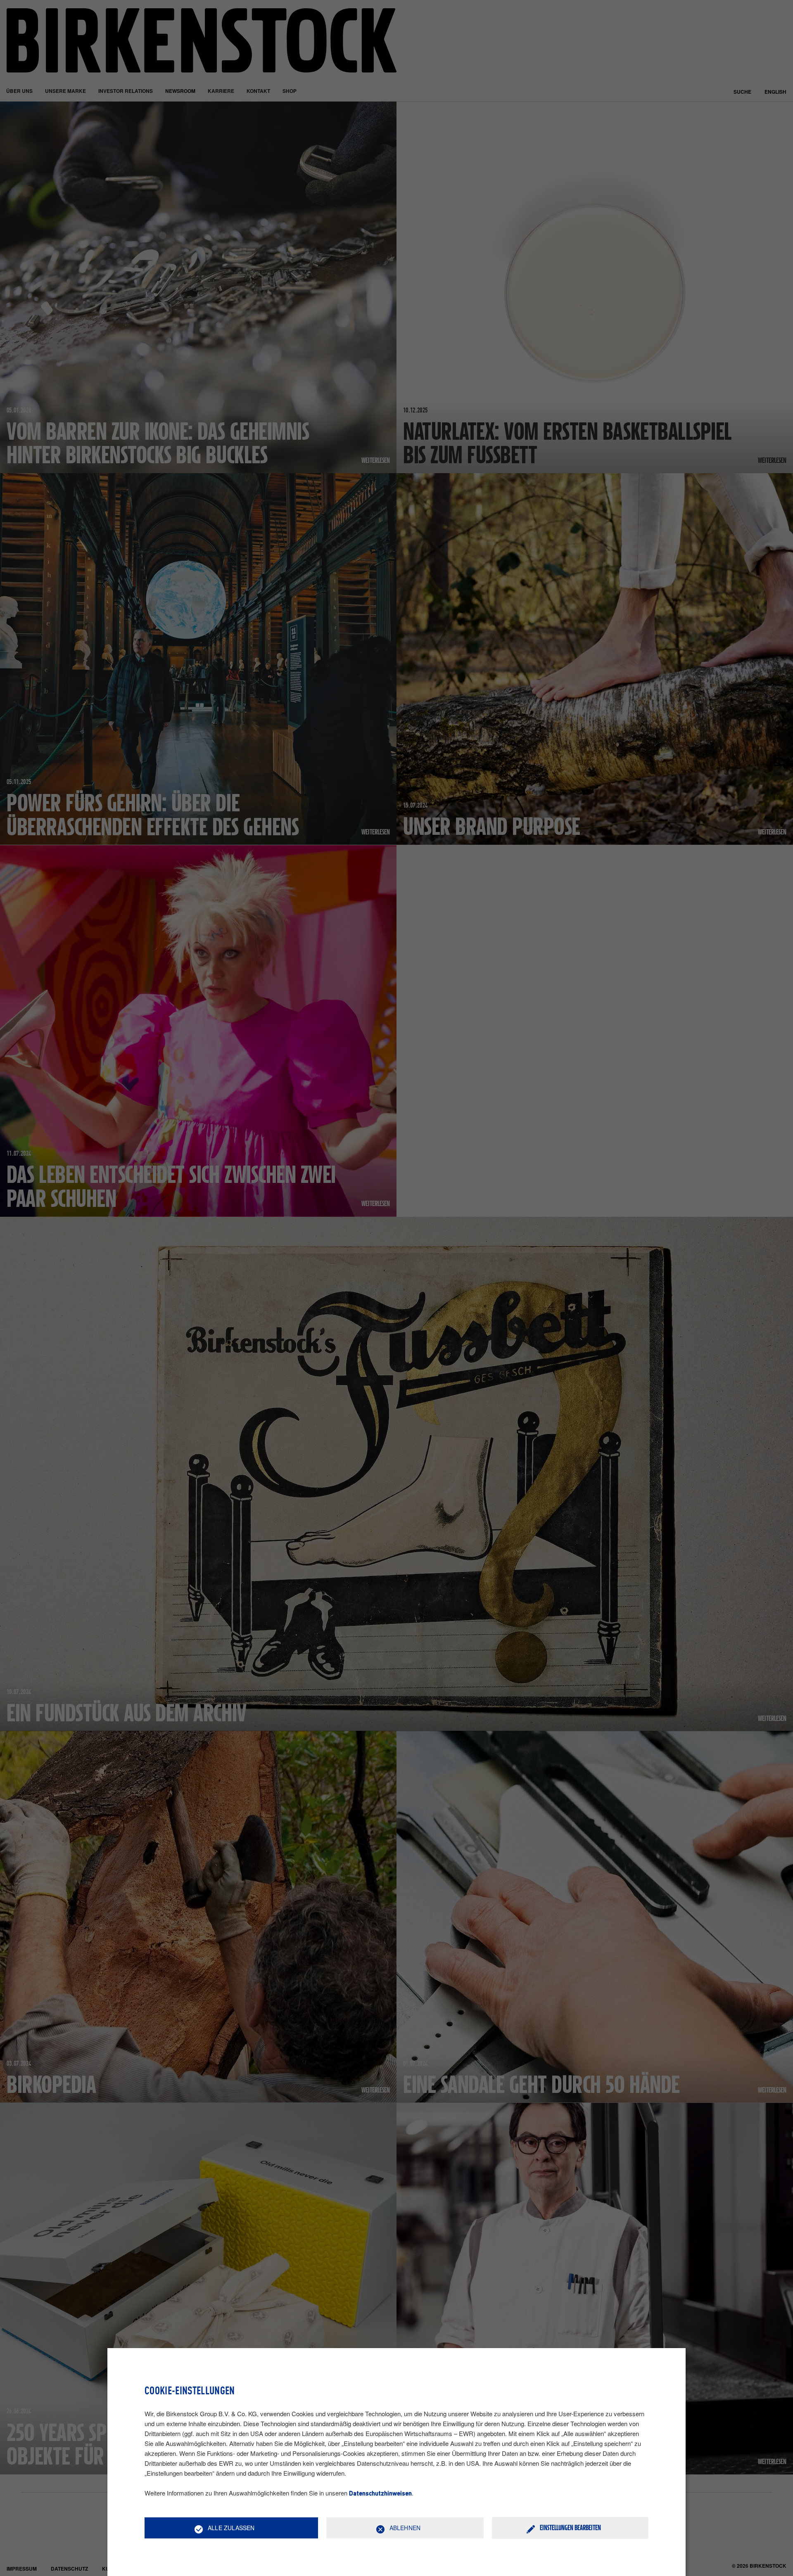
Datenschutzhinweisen (380, 2494)
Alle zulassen (231, 2528)
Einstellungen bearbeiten (570, 2527)
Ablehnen (405, 2528)
